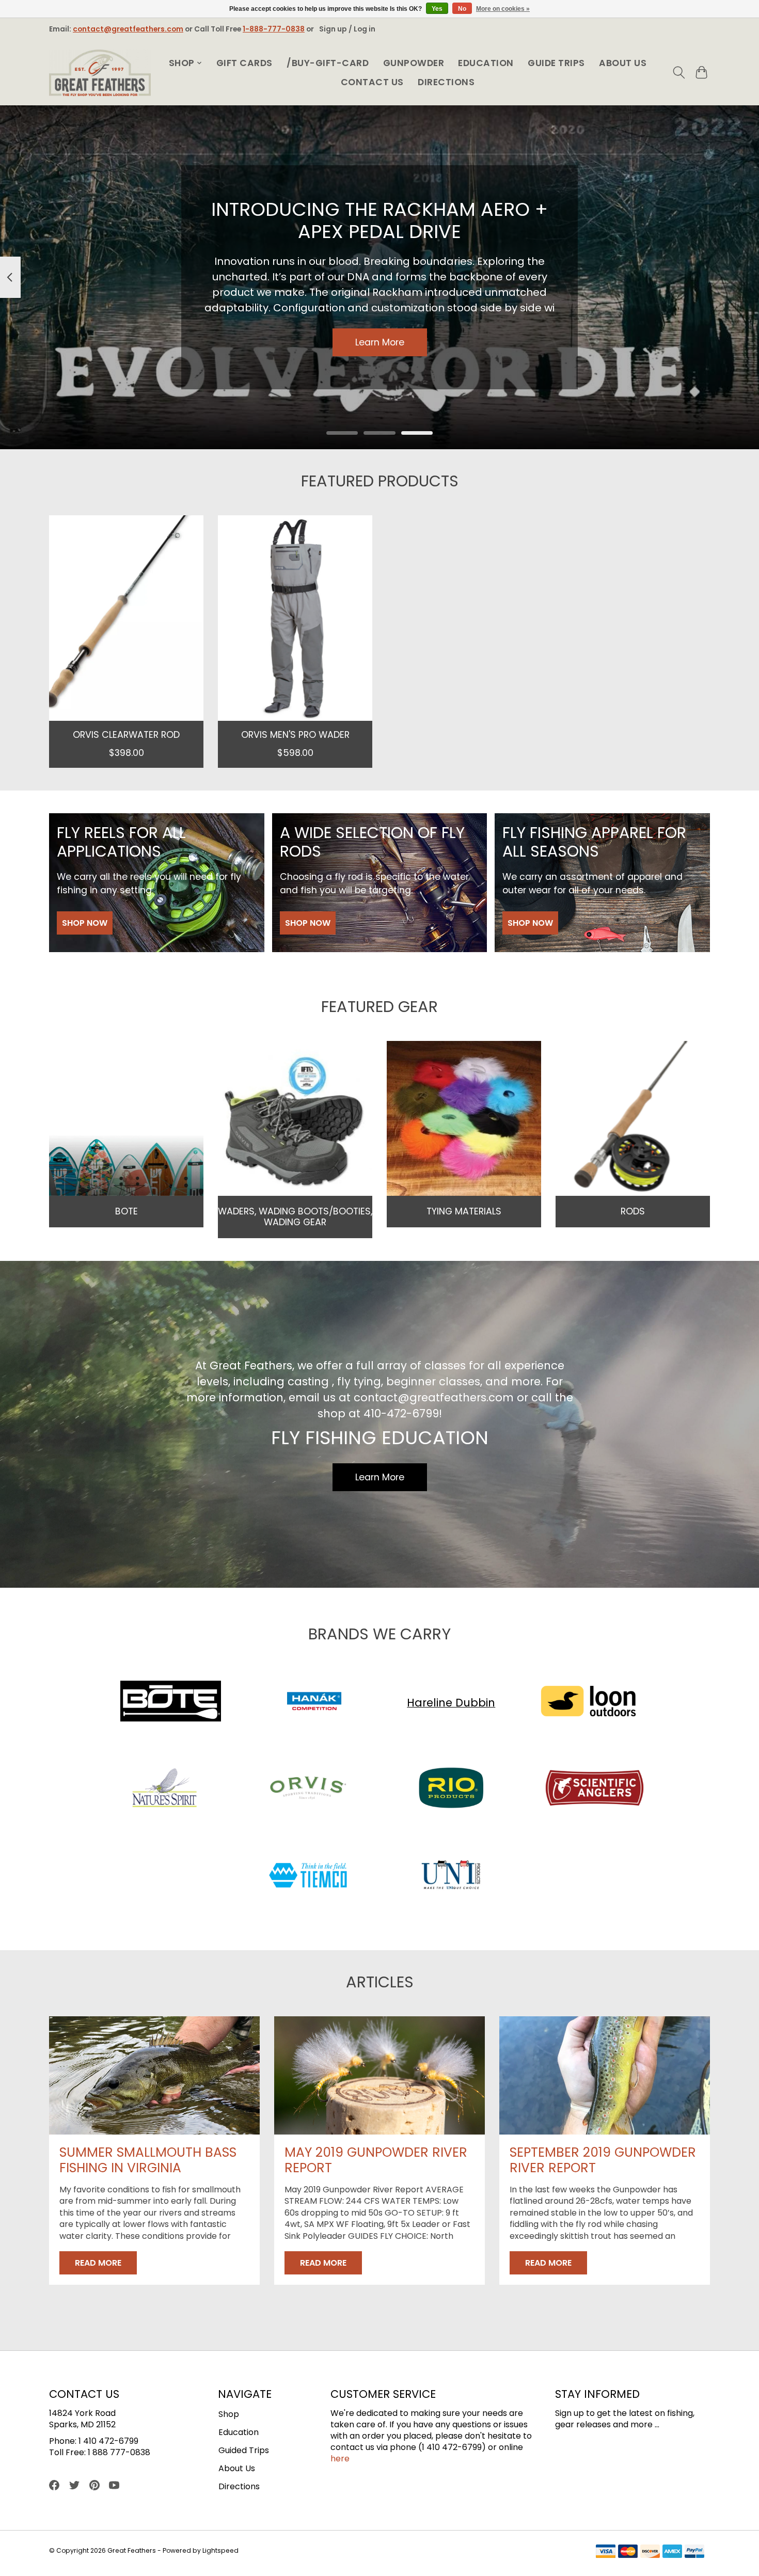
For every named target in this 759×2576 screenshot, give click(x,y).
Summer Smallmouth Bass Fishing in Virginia (148, 2160)
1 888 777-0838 (119, 2452)
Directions (446, 82)
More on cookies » (503, 9)
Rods (633, 1211)
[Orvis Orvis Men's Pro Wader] (295, 618)
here (340, 2459)
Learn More (380, 342)
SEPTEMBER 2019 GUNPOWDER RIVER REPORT (603, 2160)
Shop (229, 2414)
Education (486, 63)
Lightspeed (220, 2550)
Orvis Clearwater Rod (126, 734)
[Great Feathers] (100, 73)
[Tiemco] (308, 1877)
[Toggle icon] (679, 73)
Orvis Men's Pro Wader (295, 734)
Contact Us (372, 82)
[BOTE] (171, 1703)
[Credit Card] (650, 2553)
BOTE (126, 1211)
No (462, 9)
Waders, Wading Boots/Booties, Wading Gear (295, 1217)
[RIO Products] (451, 1790)
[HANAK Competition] (314, 1703)
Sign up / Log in (347, 29)
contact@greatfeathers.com (128, 29)
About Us (623, 63)
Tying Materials (464, 1211)
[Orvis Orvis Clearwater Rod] (126, 618)
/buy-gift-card (328, 63)
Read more (98, 2263)
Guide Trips (556, 63)
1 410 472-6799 (108, 2441)
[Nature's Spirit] (165, 1790)
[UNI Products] (451, 1877)
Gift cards (244, 63)
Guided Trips (244, 2450)
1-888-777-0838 (274, 29)
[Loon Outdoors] (588, 1703)
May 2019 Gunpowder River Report (376, 2160)
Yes (437, 9)
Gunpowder (414, 63)
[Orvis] (308, 1790)
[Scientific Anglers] (594, 1790)
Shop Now (85, 923)
